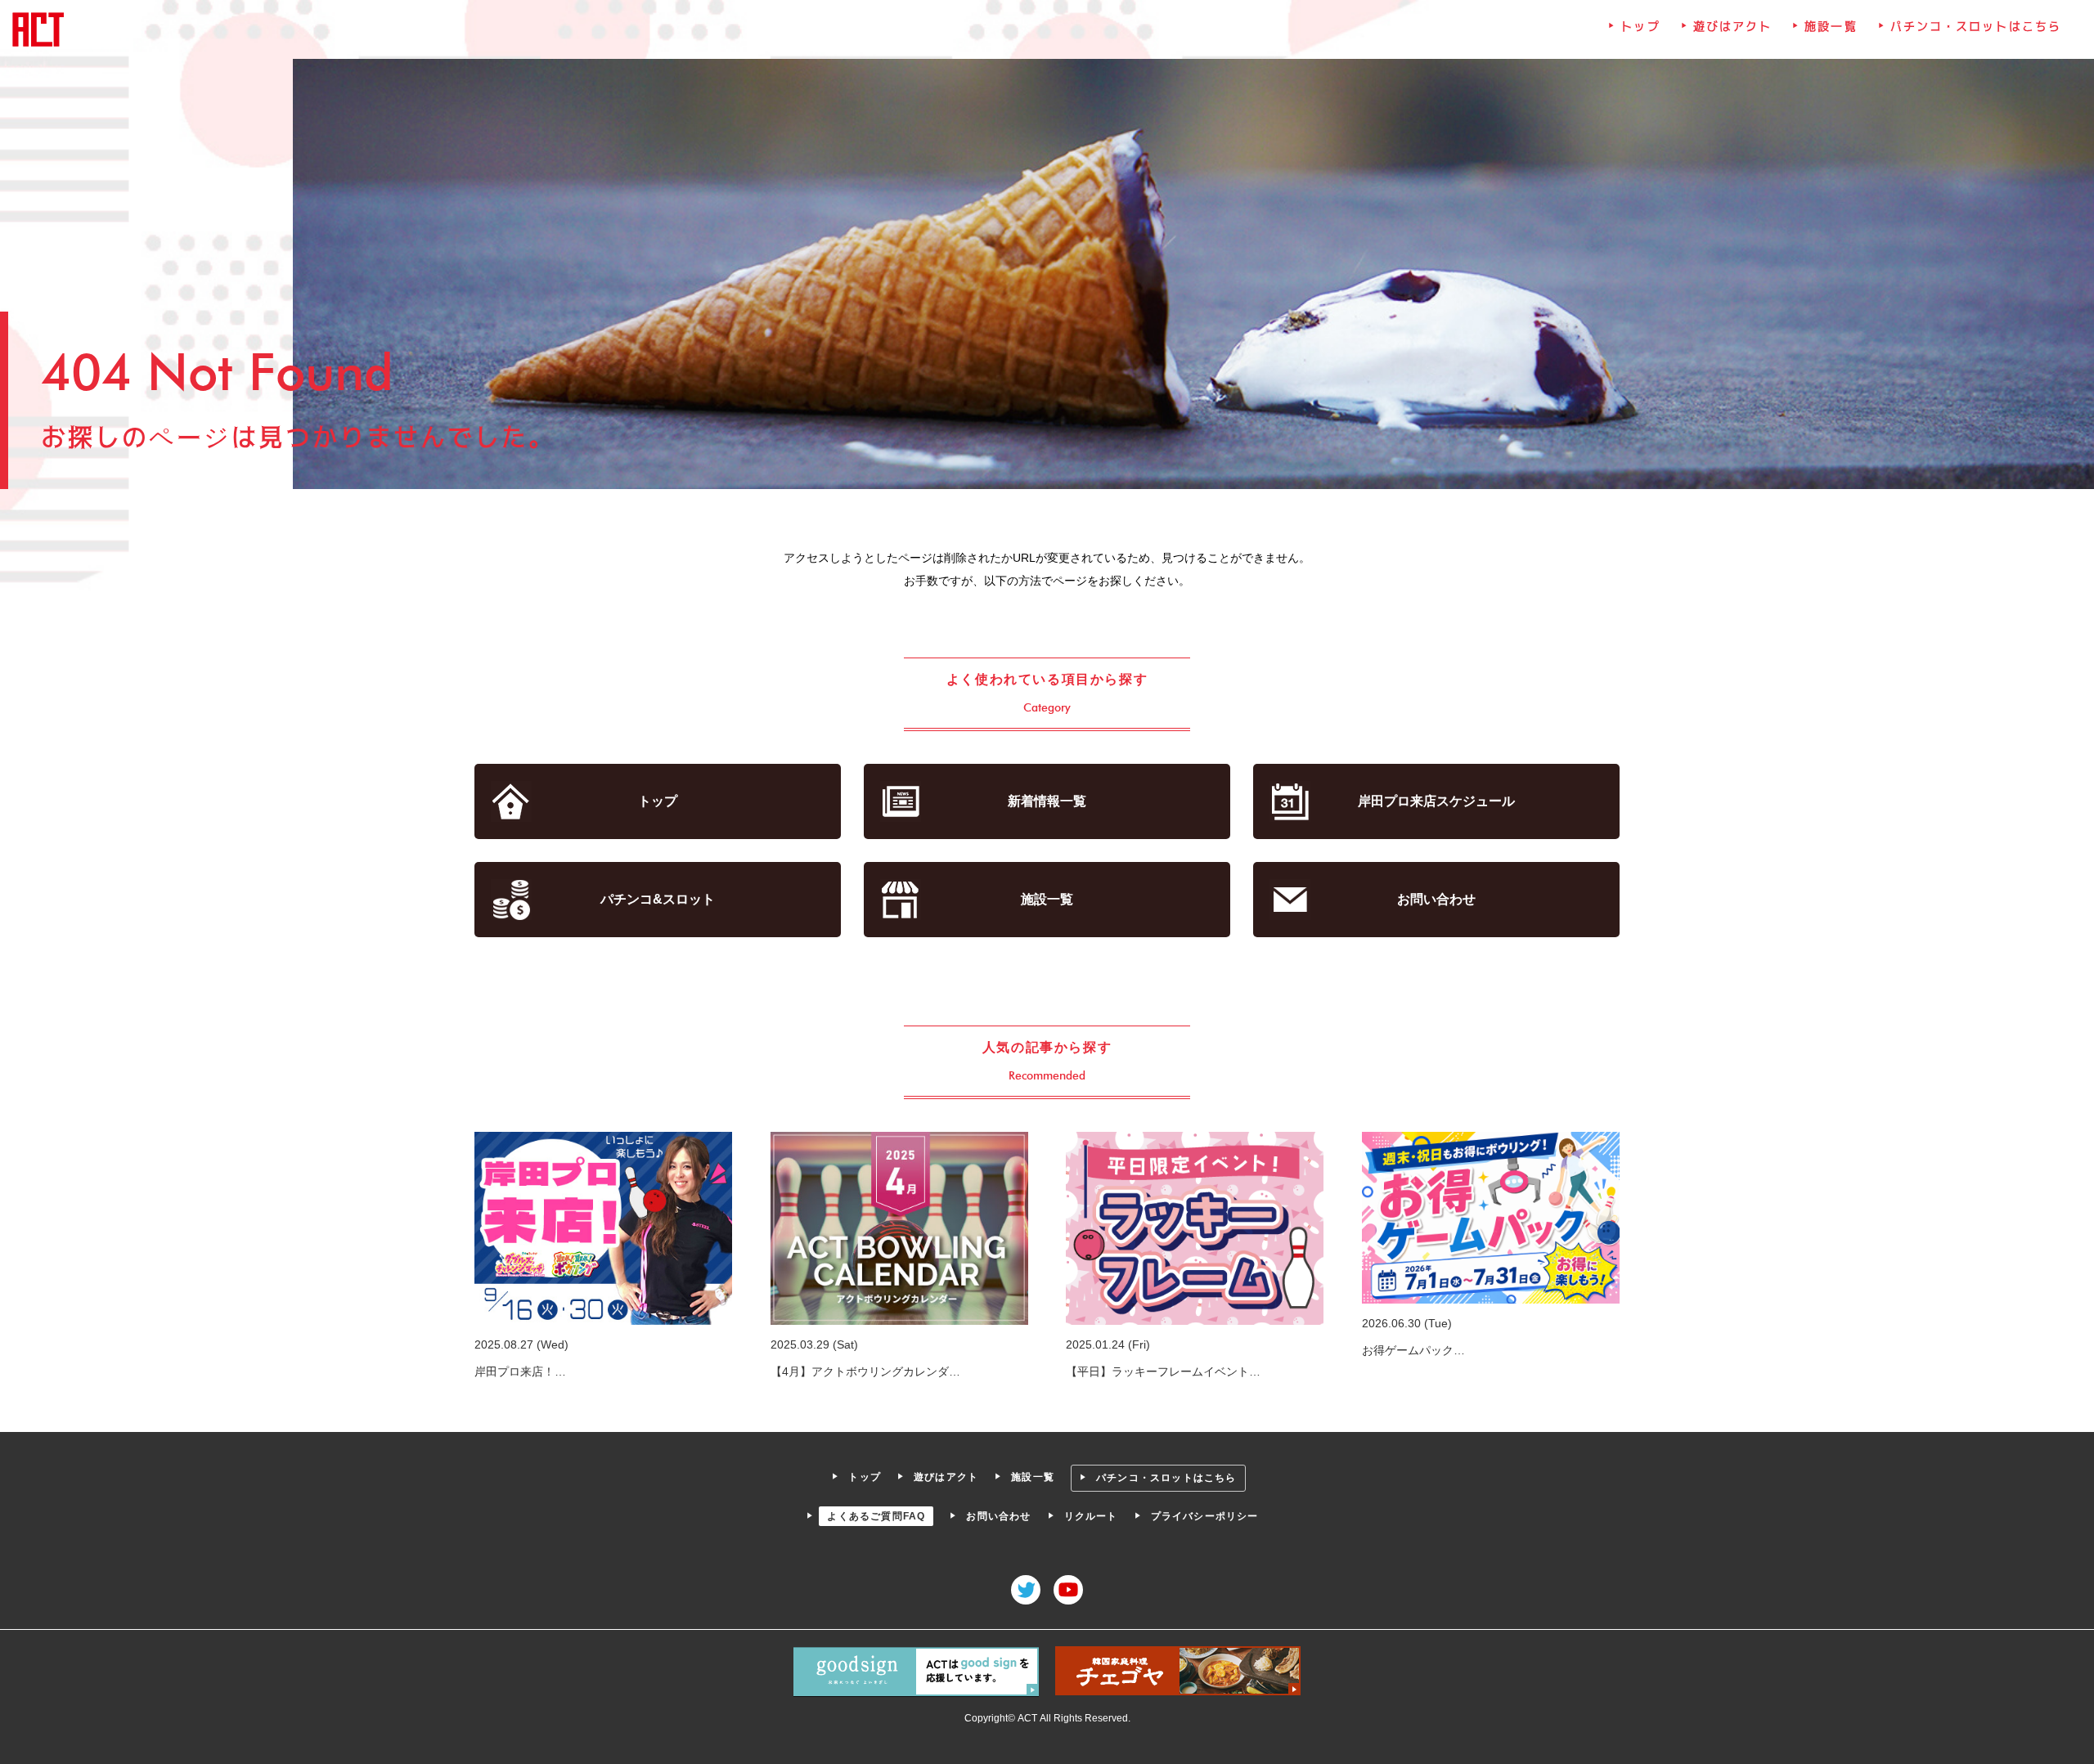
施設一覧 (1831, 26)
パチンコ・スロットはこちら (1976, 26)
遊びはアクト (1733, 26)
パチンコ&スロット (658, 899)
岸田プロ (1436, 801)
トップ (1640, 26)
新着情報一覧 (1047, 801)
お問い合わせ (1436, 899)
